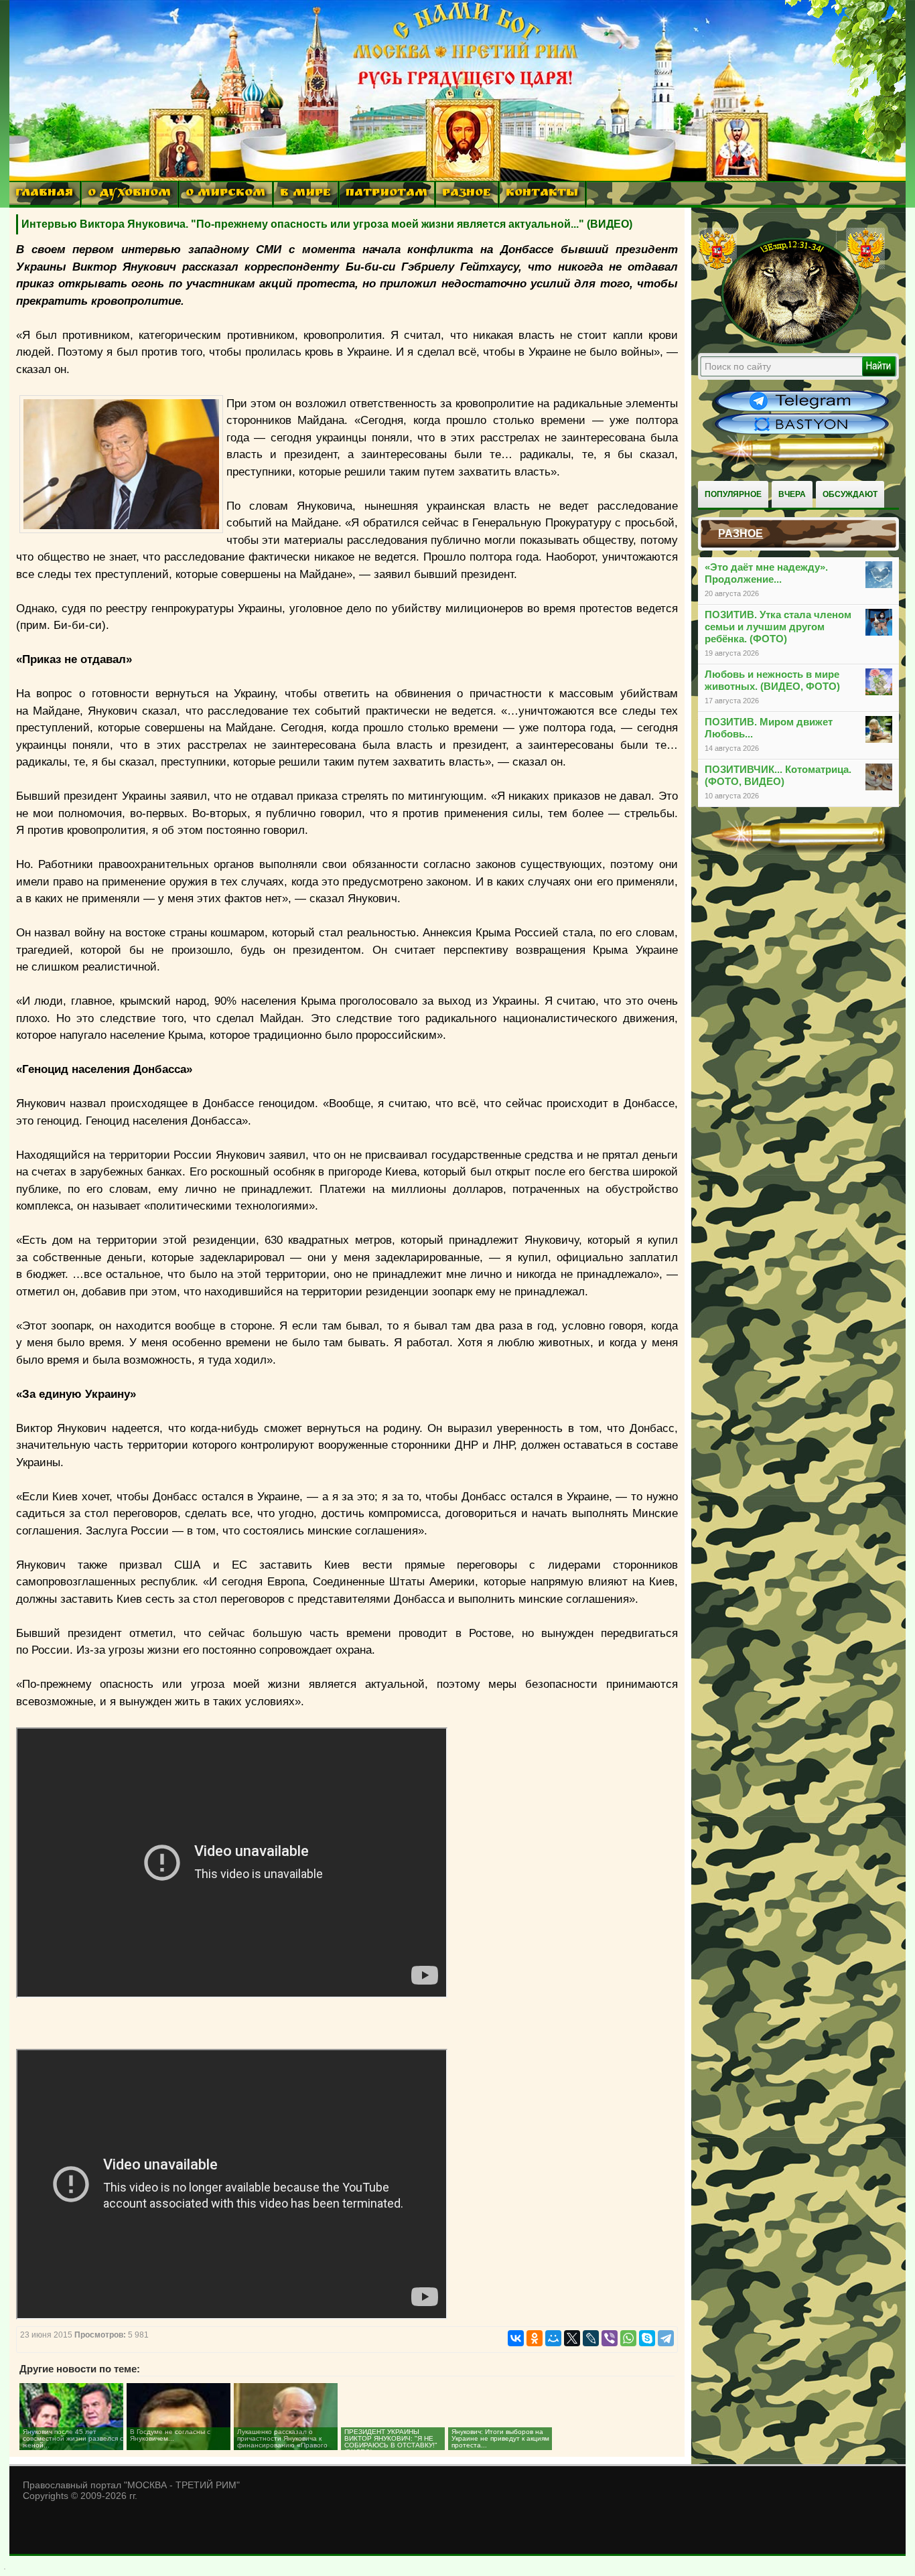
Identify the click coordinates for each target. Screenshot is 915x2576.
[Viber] (610, 2338)
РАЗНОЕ (467, 194)
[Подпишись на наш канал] (802, 410)
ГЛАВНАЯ (44, 194)
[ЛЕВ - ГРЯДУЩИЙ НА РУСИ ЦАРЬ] (792, 344)
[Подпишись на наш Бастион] (802, 433)
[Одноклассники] (535, 2338)
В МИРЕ (305, 194)
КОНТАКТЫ (542, 194)
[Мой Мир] (553, 2338)
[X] (572, 2338)
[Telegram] (666, 2338)
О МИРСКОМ (225, 194)
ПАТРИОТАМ (386, 194)
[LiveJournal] (591, 2338)
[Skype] (647, 2338)
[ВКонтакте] (516, 2338)
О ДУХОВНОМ (129, 194)
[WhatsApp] (628, 2338)
